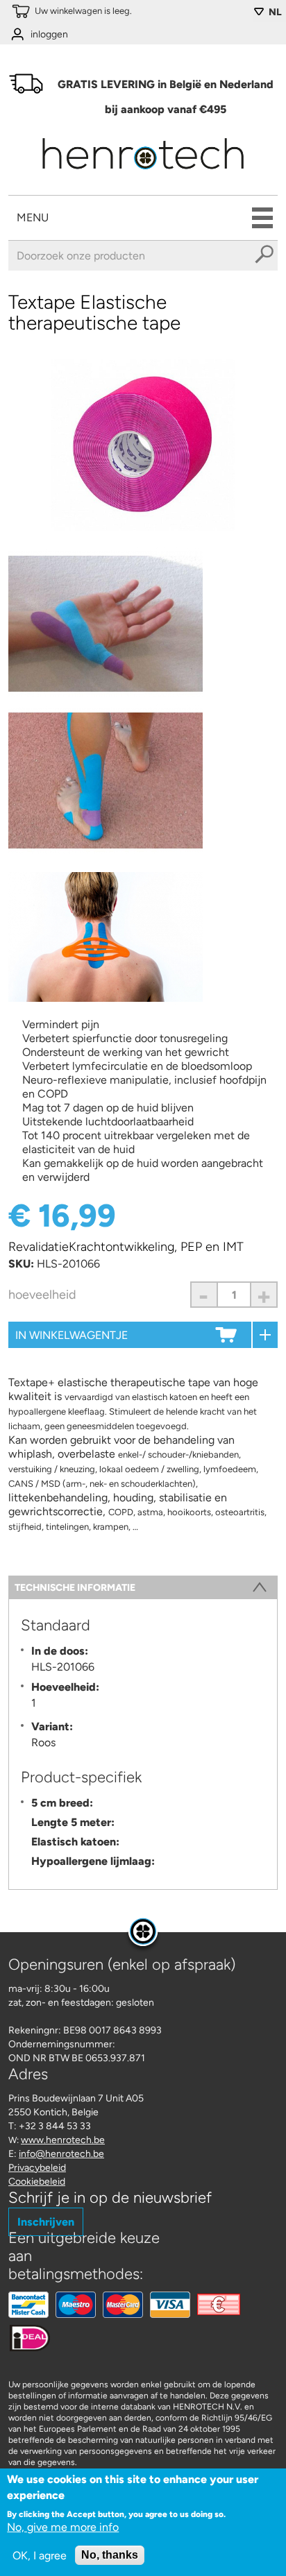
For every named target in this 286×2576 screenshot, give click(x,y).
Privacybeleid (37, 2168)
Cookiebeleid (37, 2182)
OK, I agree (40, 2556)
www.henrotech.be (63, 2140)
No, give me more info (63, 2527)
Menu (33, 217)
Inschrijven (46, 2222)
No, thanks (110, 2555)
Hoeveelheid (42, 1295)
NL (275, 12)
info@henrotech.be (61, 2154)
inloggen (49, 34)
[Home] (143, 174)
